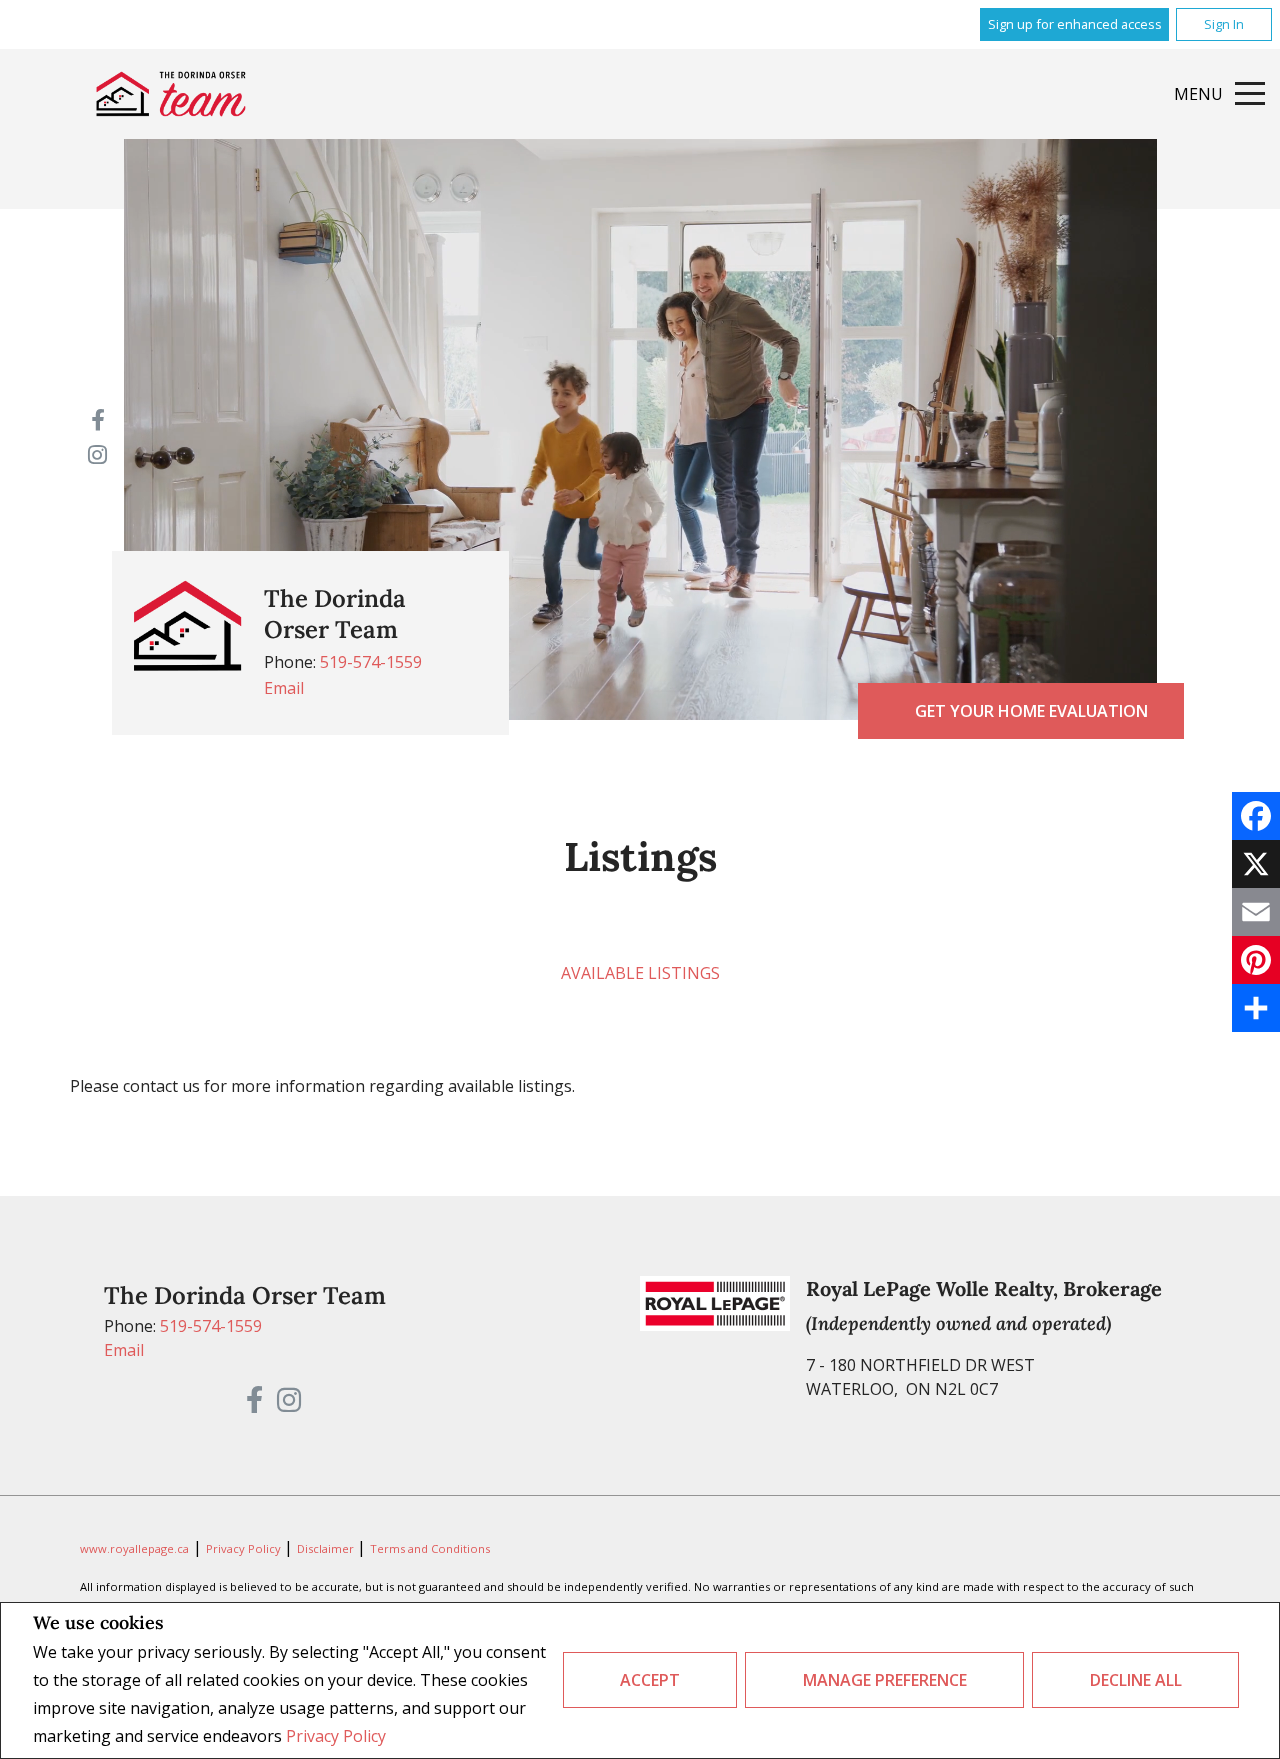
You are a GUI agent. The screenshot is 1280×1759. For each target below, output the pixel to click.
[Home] (171, 94)
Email (284, 688)
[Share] (1256, 1008)
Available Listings (640, 973)
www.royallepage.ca (134, 1548)
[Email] (1256, 912)
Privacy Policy (336, 1736)
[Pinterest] (1256, 960)
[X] (1256, 864)
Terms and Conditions (430, 1548)
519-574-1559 (371, 662)
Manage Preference (885, 1680)
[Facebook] (1256, 816)
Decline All (1136, 1680)
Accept (650, 1680)
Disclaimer (327, 1548)
